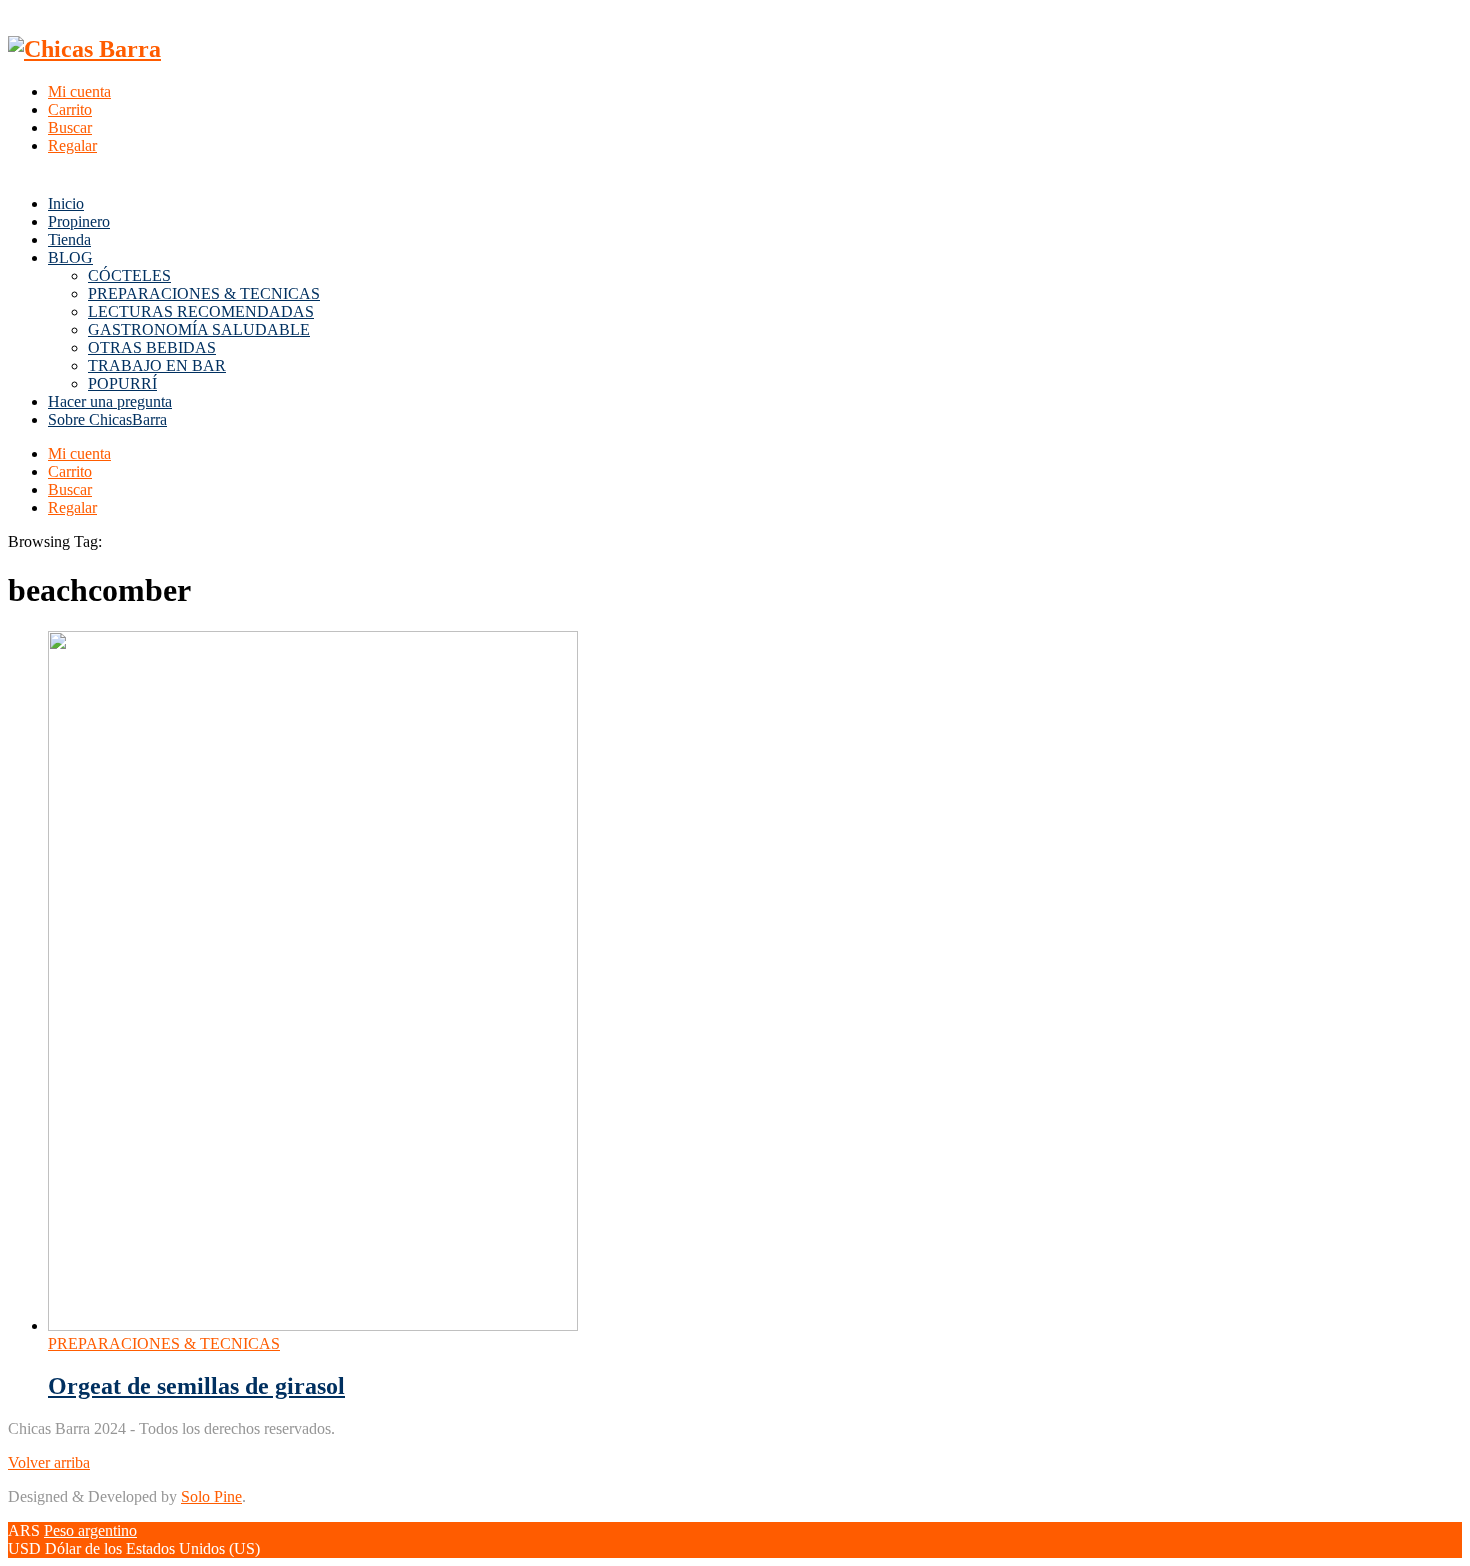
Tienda (69, 239)
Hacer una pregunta (110, 401)
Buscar (70, 127)
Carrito (70, 109)
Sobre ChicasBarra (107, 419)
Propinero (79, 221)
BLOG (70, 257)
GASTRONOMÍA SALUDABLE (199, 329)
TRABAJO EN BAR (157, 365)
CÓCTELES (129, 275)
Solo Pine (211, 1496)
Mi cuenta (79, 91)
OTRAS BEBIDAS (152, 347)
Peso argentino (90, 1530)
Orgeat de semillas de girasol (196, 1386)
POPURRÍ (122, 383)
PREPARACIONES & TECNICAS (204, 293)
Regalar (72, 145)
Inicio (66, 203)
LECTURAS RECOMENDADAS (201, 311)
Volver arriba (49, 1462)
